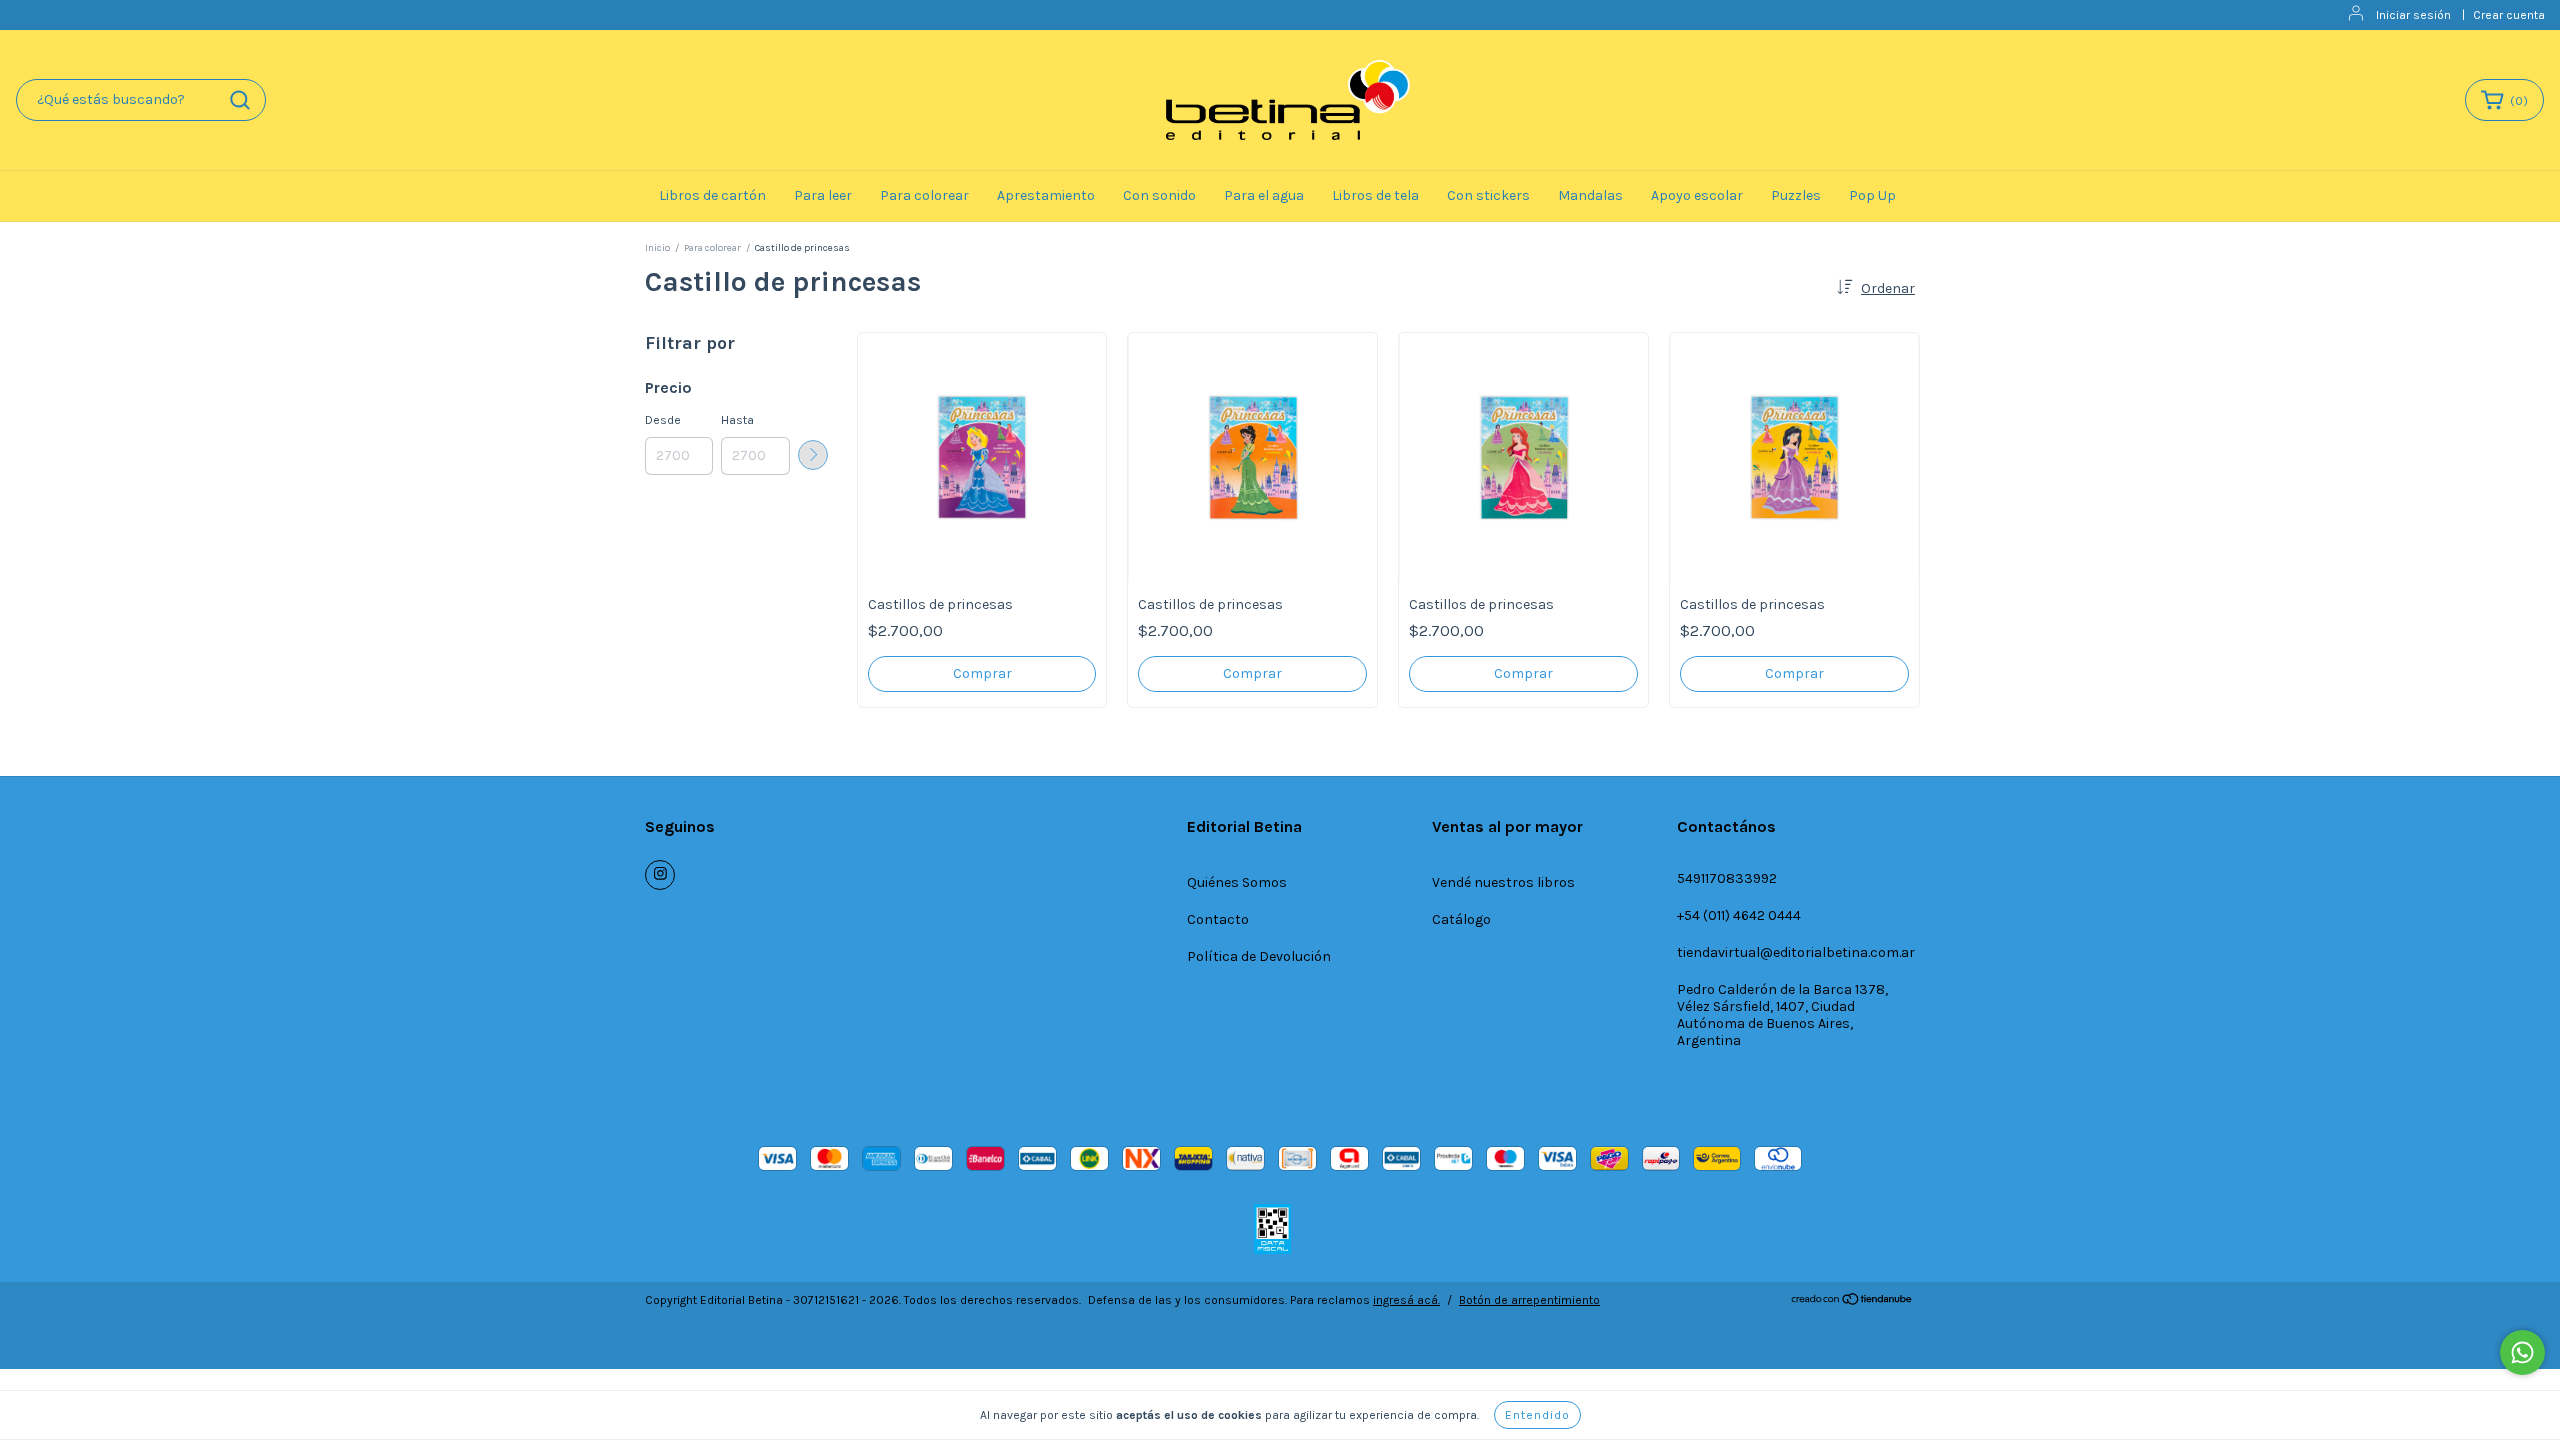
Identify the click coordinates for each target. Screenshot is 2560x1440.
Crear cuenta (2509, 15)
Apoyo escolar (1697, 195)
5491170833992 (1727, 878)
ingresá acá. (1406, 1300)
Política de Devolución (1259, 956)
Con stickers (1488, 195)
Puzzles (1796, 195)
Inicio (657, 248)
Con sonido (1159, 195)
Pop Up (1872, 195)
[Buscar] (240, 100)
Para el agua (1264, 195)
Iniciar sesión (2413, 15)
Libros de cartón (712, 195)
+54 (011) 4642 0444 (1739, 915)
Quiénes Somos (1237, 882)
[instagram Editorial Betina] (660, 875)
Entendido (1537, 1415)
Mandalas (1590, 195)
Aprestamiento (1046, 195)
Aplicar (813, 455)
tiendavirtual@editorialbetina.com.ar (1796, 952)
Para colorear (924, 195)
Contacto (1218, 919)
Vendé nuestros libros (1503, 882)
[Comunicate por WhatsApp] (2522, 1352)
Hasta (737, 420)
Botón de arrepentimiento (1529, 1300)
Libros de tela (1375, 195)
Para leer (823, 195)
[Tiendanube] (1852, 1302)
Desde (663, 420)
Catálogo (1461, 919)
